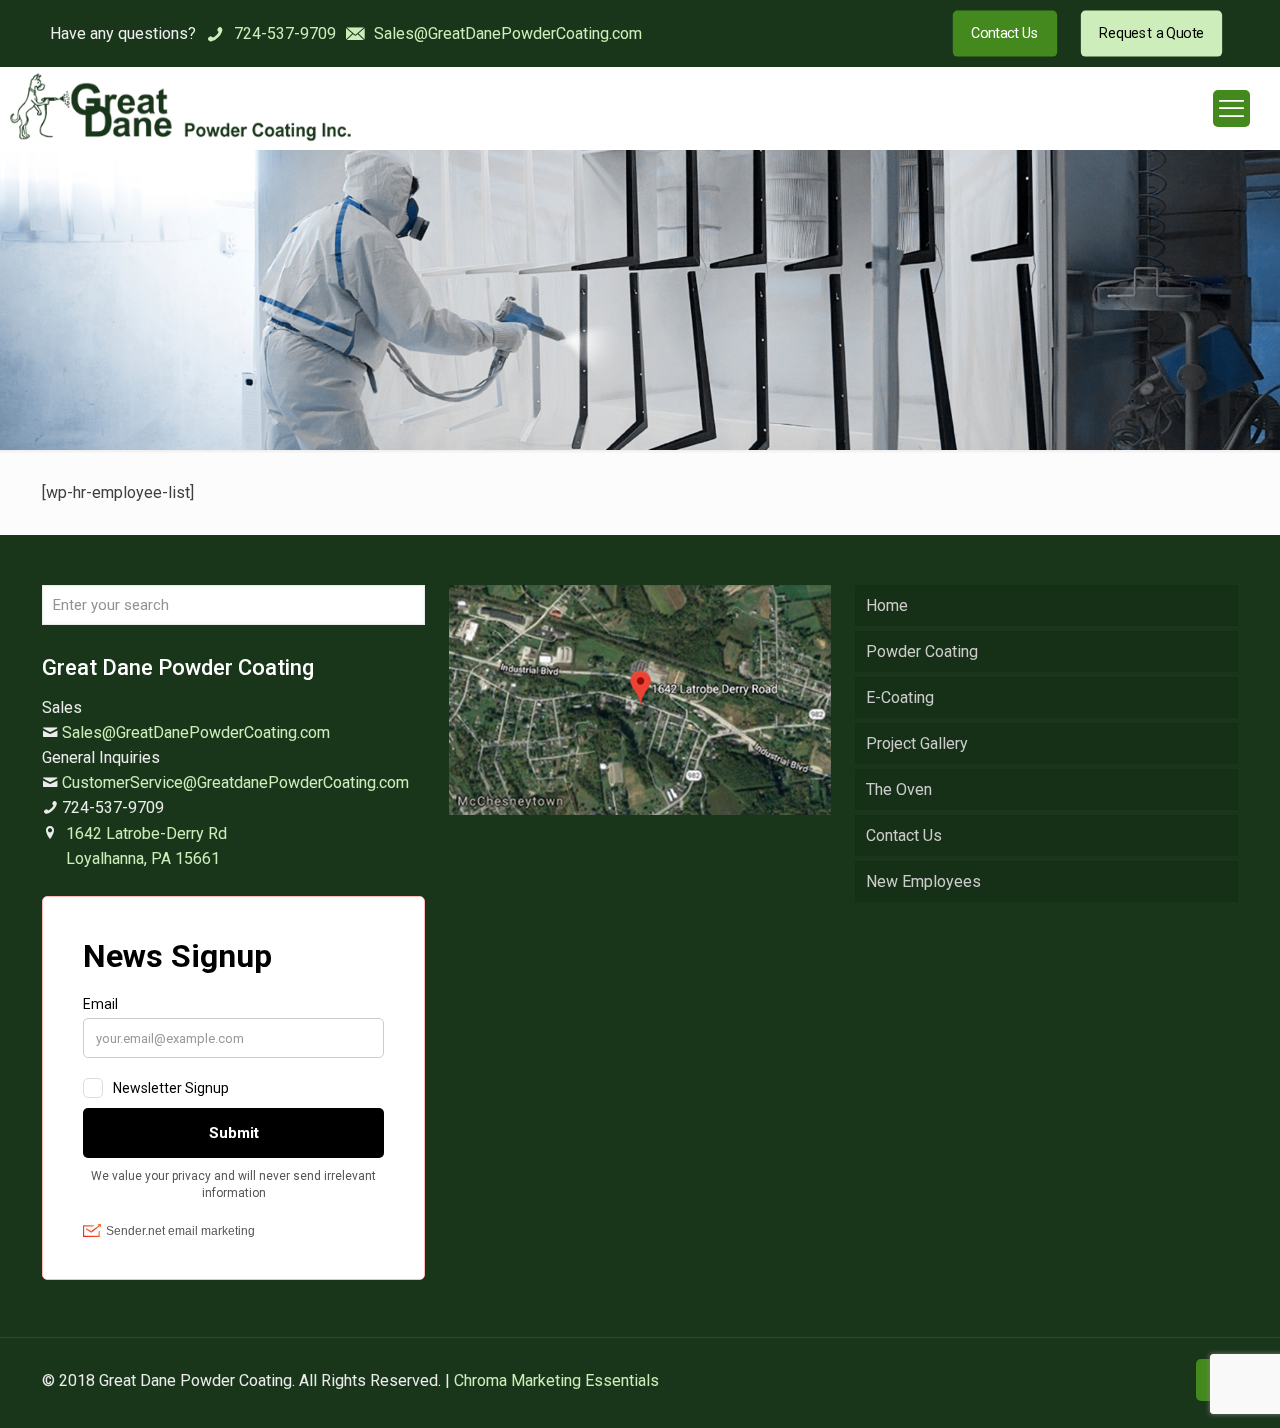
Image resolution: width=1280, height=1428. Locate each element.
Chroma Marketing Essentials (556, 1380)
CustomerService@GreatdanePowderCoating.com (235, 782)
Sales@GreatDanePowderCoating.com (196, 732)
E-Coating (900, 697)
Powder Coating (922, 651)
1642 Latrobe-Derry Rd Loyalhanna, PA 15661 (146, 846)
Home (887, 605)
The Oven (899, 789)
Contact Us (904, 835)
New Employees (923, 881)
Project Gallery (917, 743)
